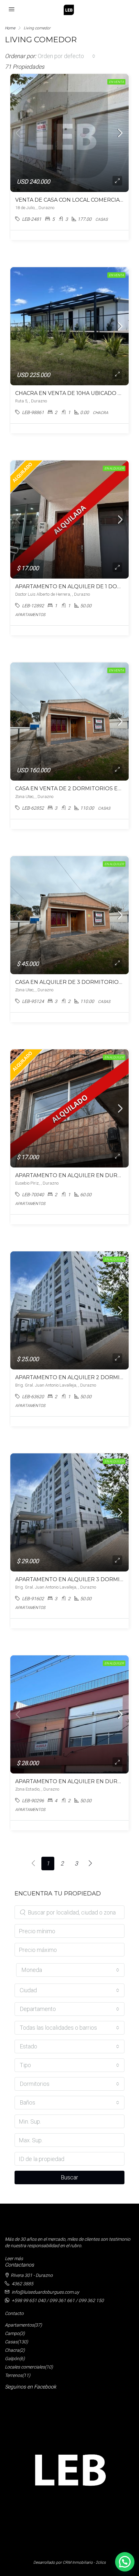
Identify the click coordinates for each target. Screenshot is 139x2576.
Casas (11, 2342)
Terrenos (14, 2375)
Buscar (69, 2177)
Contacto (14, 2313)
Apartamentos (19, 2325)
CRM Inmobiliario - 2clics (84, 2562)
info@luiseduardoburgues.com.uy (45, 2292)
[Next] (91, 1864)
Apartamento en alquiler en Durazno (74, 1175)
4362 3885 (22, 2284)
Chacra (12, 2350)
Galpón (12, 2359)
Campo (12, 2333)
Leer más (14, 2258)
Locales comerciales (25, 2367)
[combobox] (67, 56)
